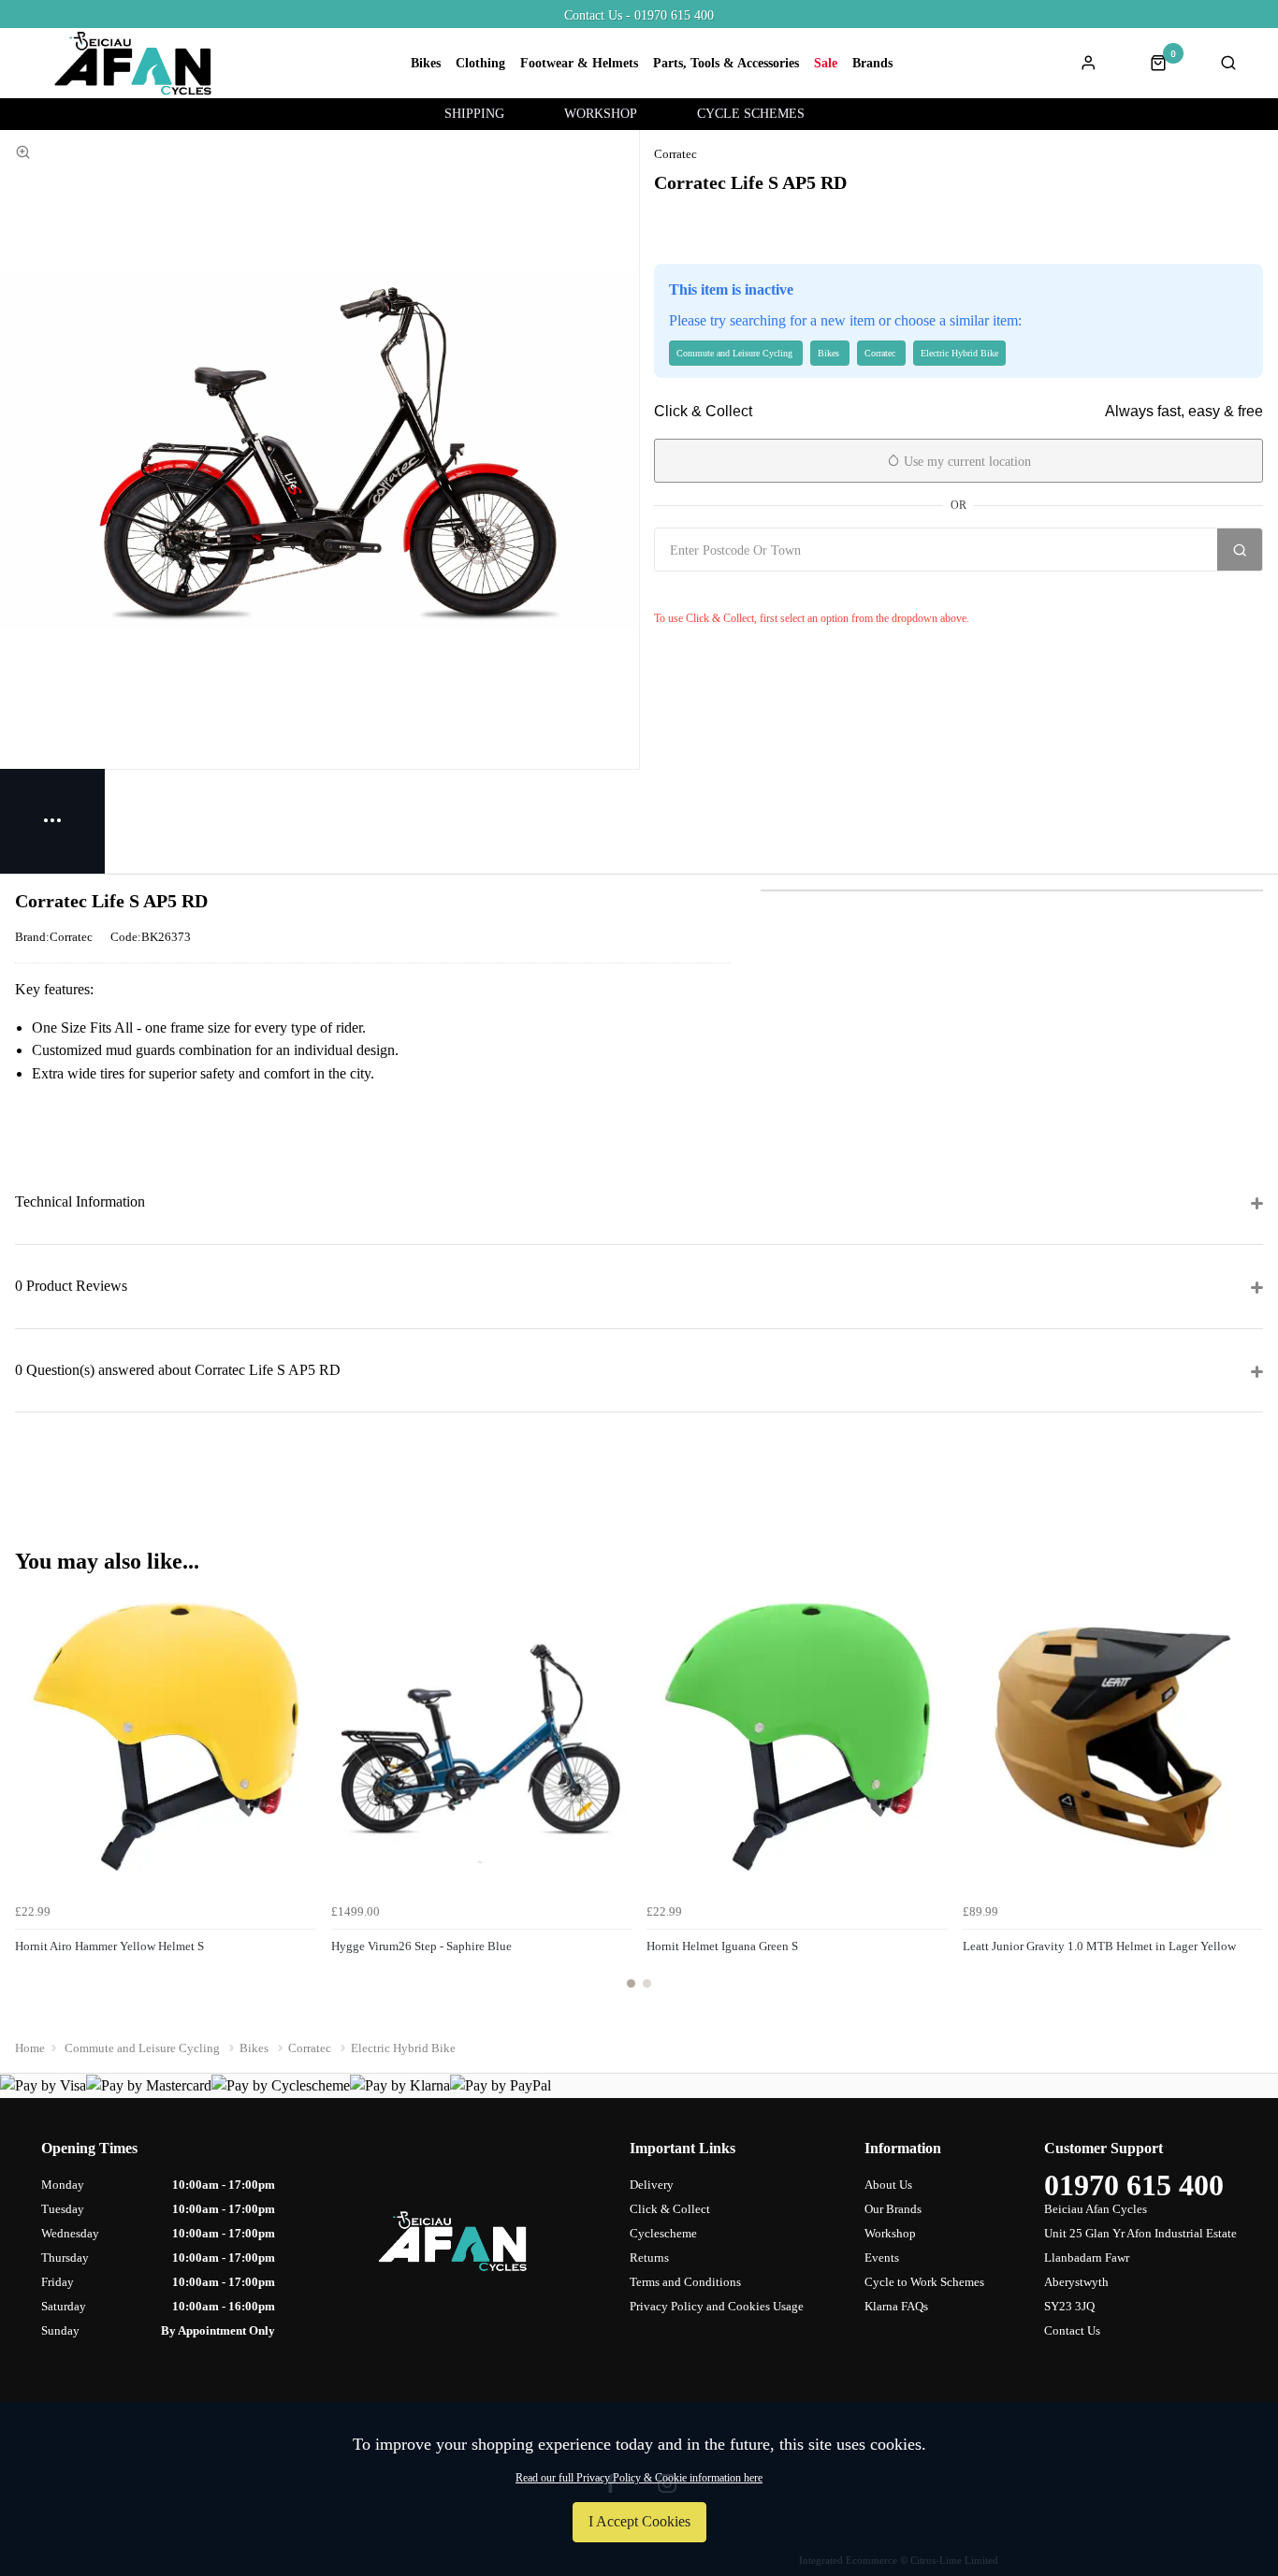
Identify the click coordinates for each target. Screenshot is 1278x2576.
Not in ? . (765, 591)
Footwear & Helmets (579, 64)
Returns (649, 2258)
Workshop (890, 2233)
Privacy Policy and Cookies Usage (717, 2306)
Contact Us (1072, 2330)
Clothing (480, 64)
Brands (872, 64)
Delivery (652, 2185)
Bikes (426, 64)
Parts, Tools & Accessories (726, 64)
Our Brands (893, 2209)
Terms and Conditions (685, 2282)
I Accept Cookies (639, 2521)
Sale (826, 64)
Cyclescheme (663, 2233)
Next (1246, 1799)
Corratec (675, 154)
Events (882, 2258)
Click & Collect (670, 2209)
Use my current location (966, 462)
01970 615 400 (1134, 2185)
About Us (888, 2185)
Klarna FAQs (896, 2306)
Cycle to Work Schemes (924, 2282)
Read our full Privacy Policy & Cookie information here (639, 2478)
